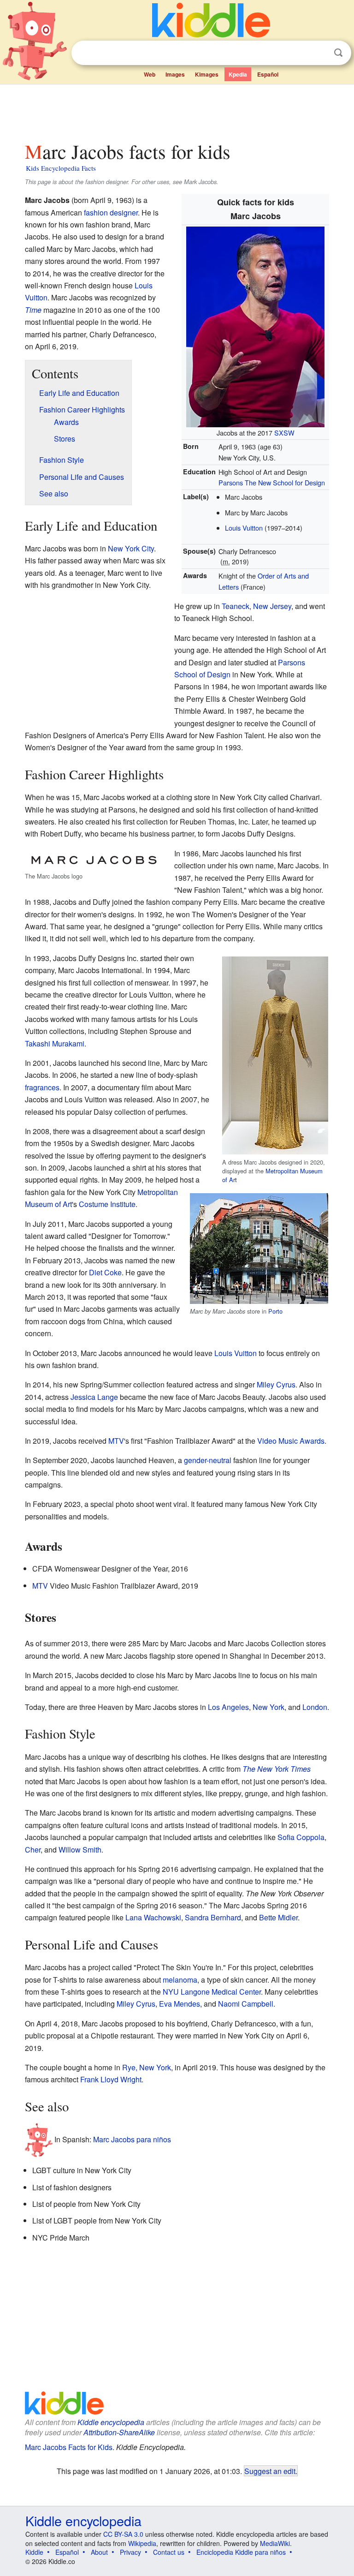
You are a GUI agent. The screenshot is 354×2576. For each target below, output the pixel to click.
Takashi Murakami (55, 1043)
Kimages (207, 74)
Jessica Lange (94, 1397)
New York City (131, 548)
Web (150, 74)
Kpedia (238, 74)
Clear (319, 53)
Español (268, 74)
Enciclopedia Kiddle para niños (241, 2552)
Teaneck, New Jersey (257, 606)
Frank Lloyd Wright (111, 2079)
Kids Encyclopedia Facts (61, 168)
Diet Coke (105, 1272)
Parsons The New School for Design (272, 482)
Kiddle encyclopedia (111, 2422)
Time (33, 310)
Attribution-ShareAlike (119, 2432)
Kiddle (34, 2552)
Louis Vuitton (244, 528)
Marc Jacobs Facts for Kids (69, 2447)
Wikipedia (142, 2543)
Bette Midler (278, 1917)
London (315, 1707)
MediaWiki (275, 2543)
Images (175, 74)
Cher (33, 1850)
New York (268, 1707)
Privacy (130, 2552)
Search (338, 53)
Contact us (169, 2552)
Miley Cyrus (276, 1384)
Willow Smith (80, 1850)
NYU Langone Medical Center (212, 1992)
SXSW (284, 433)
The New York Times (277, 1769)
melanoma (180, 1980)
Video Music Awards (291, 1441)
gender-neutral (208, 1460)
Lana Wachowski (153, 1917)
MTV (116, 1441)
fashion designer (111, 212)
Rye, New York (147, 2067)
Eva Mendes (180, 2004)
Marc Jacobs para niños (132, 2139)
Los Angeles (228, 1707)
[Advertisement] (177, 110)
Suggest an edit (270, 2471)
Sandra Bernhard (213, 1917)
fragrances (42, 1087)
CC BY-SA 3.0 (123, 2534)
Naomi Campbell (246, 2004)
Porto (275, 1311)
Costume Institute (107, 1204)
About (99, 2552)
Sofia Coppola (301, 1837)
